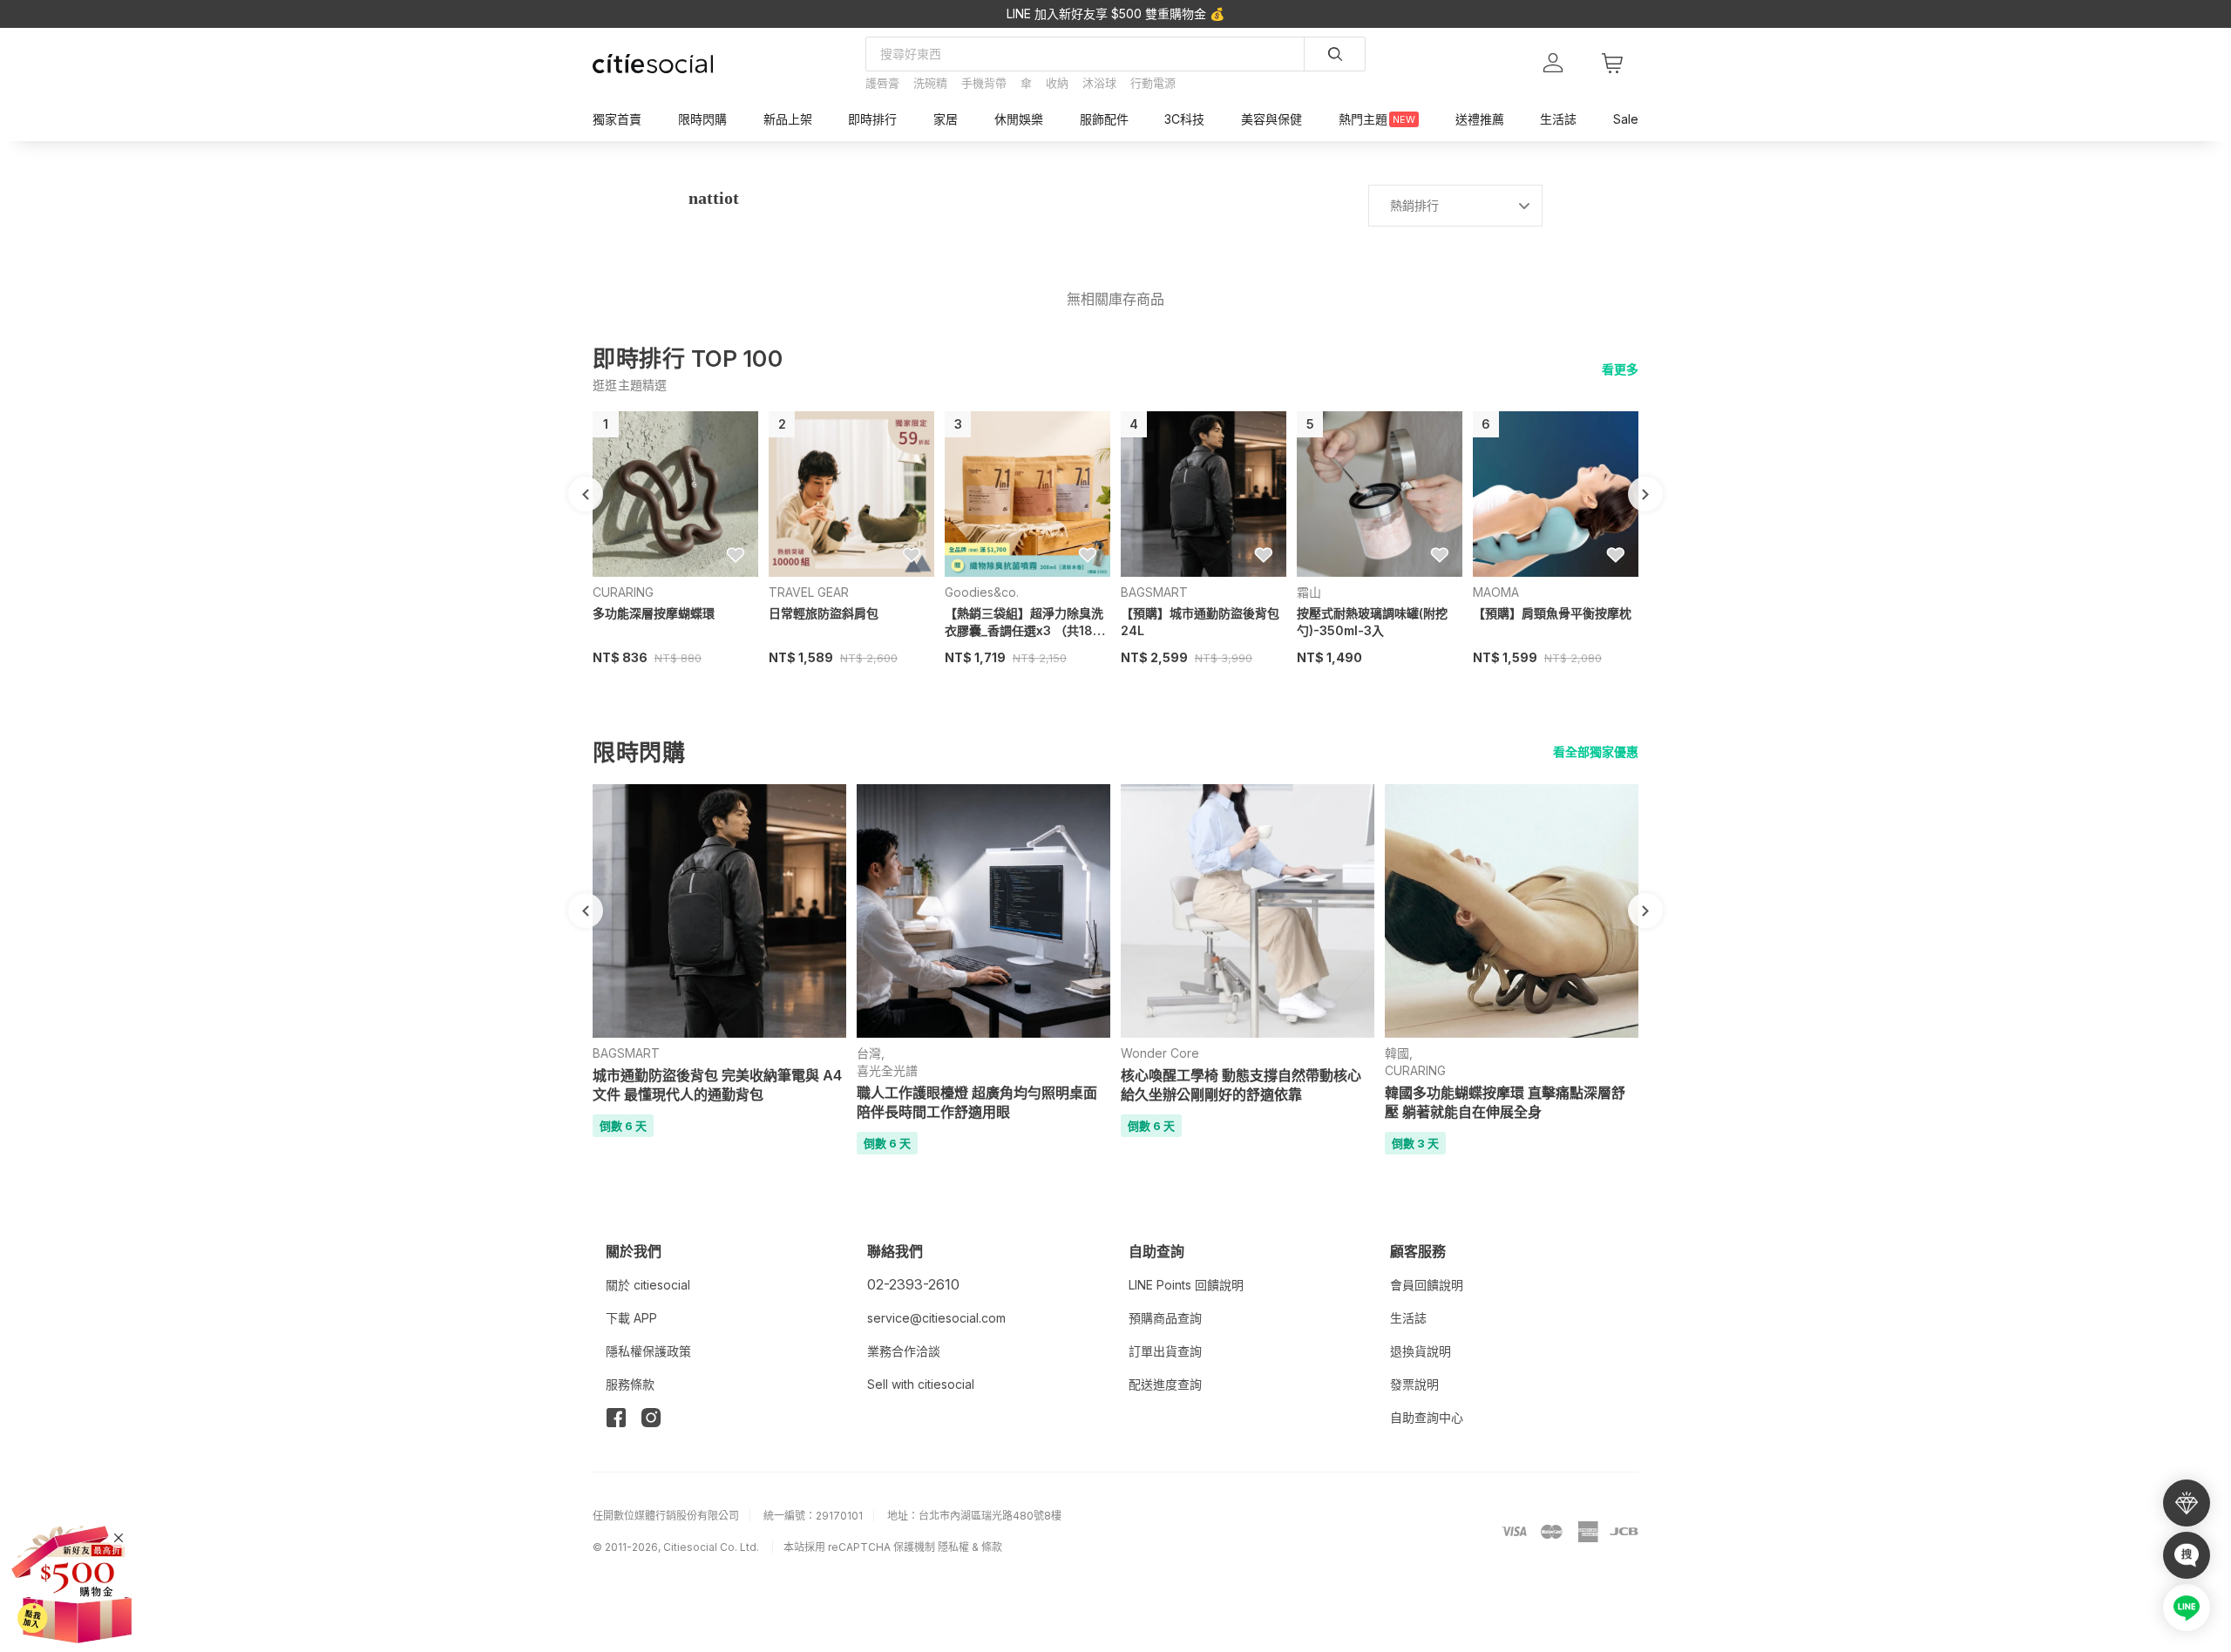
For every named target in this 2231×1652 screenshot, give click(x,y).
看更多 (1620, 369)
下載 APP (631, 1318)
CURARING (623, 592)
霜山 (1309, 592)
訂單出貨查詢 (1165, 1351)
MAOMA (1496, 592)
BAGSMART (1154, 592)
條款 (992, 1547)
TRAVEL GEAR (809, 592)
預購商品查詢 (1165, 1318)
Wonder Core (1160, 1053)
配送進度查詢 (1165, 1384)
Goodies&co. (982, 592)
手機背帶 (984, 83)
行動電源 (1153, 83)
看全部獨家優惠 (1596, 752)
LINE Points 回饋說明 (1186, 1285)
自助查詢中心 (1427, 1417)
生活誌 (1408, 1318)
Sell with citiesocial (921, 1384)
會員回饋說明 (1427, 1285)
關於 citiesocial (648, 1285)
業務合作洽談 (904, 1351)
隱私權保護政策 (648, 1351)
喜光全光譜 (887, 1070)
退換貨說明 (1421, 1351)
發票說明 (1414, 1384)
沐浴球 (1099, 83)
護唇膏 (882, 83)
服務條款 (630, 1384)
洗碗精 (930, 83)
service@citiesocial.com (936, 1318)
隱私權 (953, 1547)
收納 (1057, 83)
